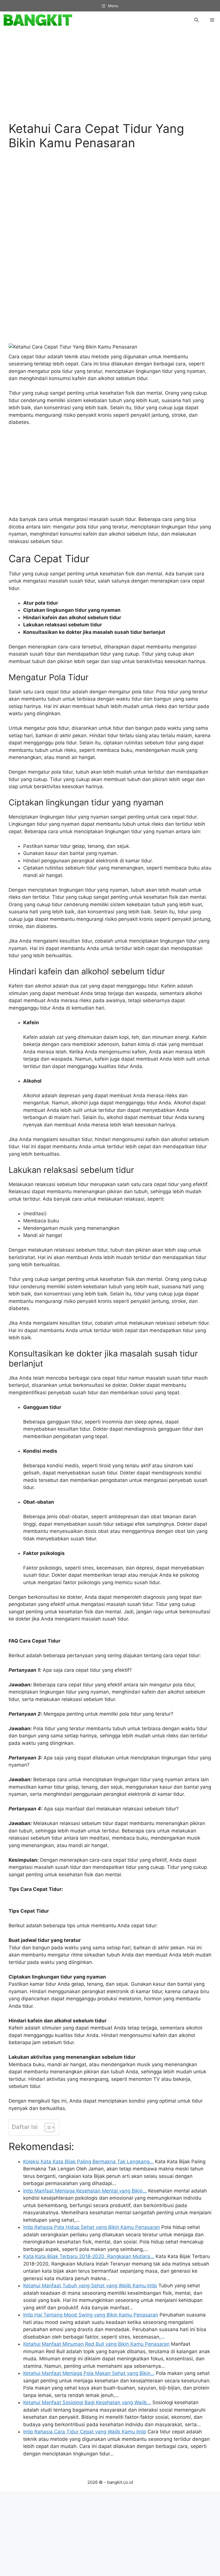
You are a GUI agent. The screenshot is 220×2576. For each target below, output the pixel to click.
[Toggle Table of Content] (47, 2127)
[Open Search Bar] (196, 20)
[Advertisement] (110, 78)
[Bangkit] (38, 20)
